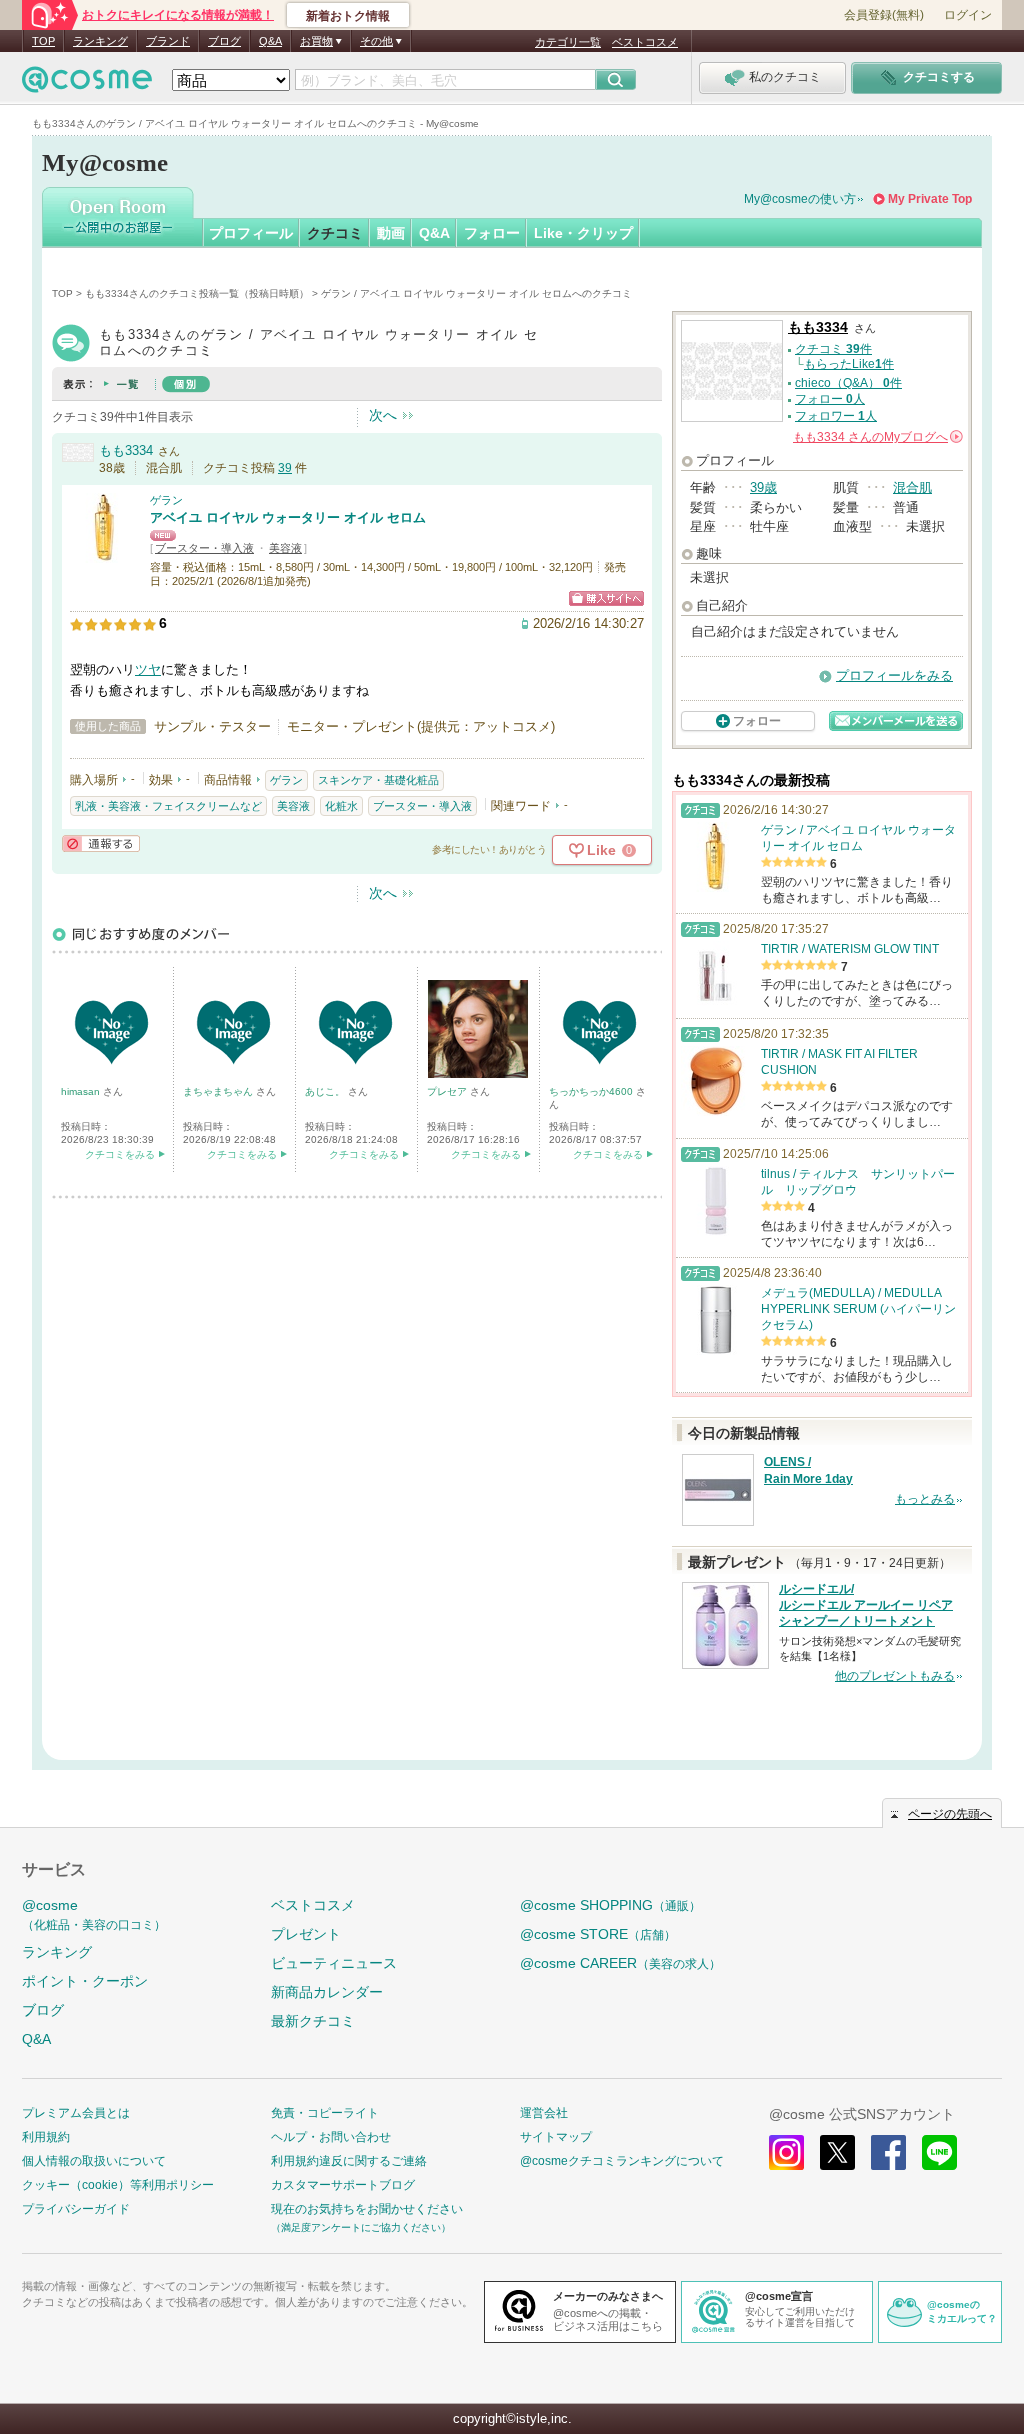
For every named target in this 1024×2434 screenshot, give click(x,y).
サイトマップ (556, 2137)
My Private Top (930, 199)
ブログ (224, 41)
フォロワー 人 (836, 416)
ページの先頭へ (950, 1814)
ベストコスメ (645, 42)
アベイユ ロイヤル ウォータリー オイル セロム (288, 517)
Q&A (270, 41)
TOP (43, 41)
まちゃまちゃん (219, 1091)
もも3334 (126, 450)
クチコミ (335, 233)
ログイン (968, 15)
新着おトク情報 (348, 16)
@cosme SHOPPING (610, 1905)
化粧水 (341, 806)
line (939, 2152)
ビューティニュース (334, 1963)
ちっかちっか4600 (592, 1091)
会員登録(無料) (884, 15)
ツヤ (148, 669)
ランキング (100, 41)
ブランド (168, 41)
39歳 (763, 487)
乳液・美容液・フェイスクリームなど (168, 806)
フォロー (492, 233)
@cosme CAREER (620, 1963)
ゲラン (166, 500)
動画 (391, 233)
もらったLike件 (849, 364)
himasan (82, 1091)
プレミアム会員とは (76, 2113)
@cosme (94, 1914)
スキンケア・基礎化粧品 (378, 780)
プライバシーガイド (76, 2209)
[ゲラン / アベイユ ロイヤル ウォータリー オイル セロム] (105, 554)
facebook (888, 2152)
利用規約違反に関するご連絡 (349, 2161)
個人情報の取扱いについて (94, 2161)
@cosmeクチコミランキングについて (622, 2161)
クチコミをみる (120, 1154)
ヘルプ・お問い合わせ (331, 2137)
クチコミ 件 (833, 349)
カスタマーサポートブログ (343, 2185)
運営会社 (544, 2113)
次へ (383, 415)
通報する (101, 843)
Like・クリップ (583, 233)
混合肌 (912, 487)
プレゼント (306, 1934)
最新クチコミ (313, 2021)
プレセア (448, 1091)
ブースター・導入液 (204, 548)
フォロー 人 (830, 399)
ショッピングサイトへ (606, 598)
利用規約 (46, 2137)
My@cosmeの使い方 (800, 199)
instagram (786, 2152)
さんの (876, 437)
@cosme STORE (598, 1934)
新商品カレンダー (327, 1992)
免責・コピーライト (325, 2113)
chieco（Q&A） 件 (848, 383)
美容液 (285, 548)
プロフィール (251, 233)
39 (285, 468)
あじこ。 (326, 1091)
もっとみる (925, 1499)
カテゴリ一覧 (568, 42)
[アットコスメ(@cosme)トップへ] (87, 84)
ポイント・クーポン (85, 1981)
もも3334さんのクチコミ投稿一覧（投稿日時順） (197, 293)
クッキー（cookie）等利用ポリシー (118, 2185)
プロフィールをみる (894, 675)
